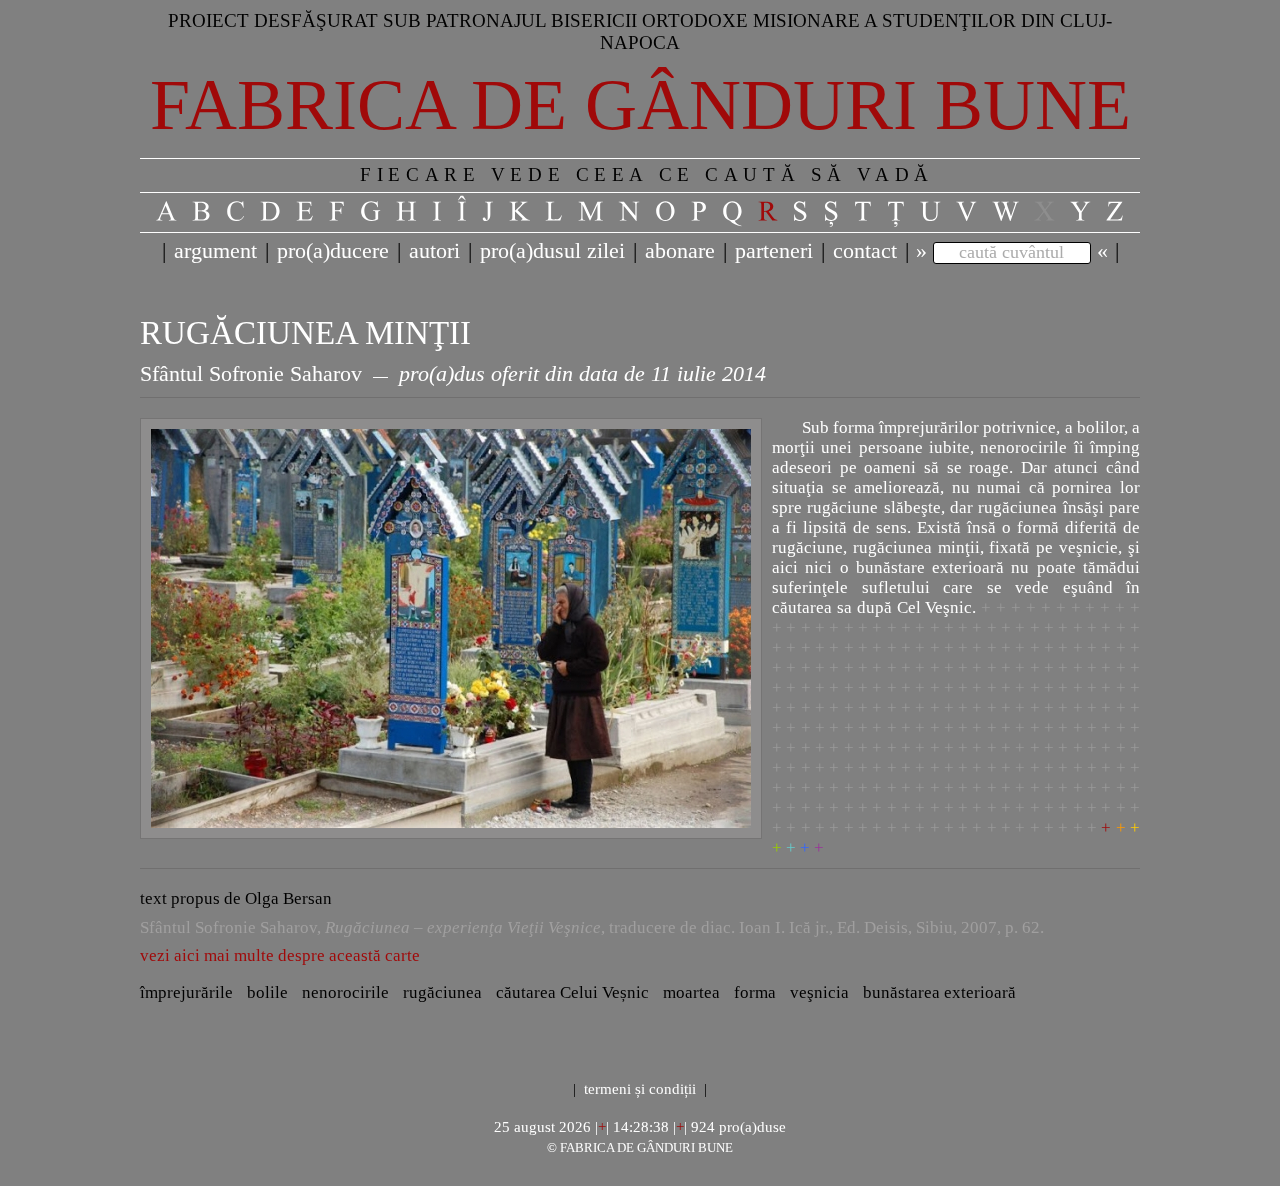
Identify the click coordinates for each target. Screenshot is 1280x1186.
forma (755, 992)
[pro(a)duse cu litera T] (863, 212)
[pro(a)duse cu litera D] (271, 212)
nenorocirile (345, 992)
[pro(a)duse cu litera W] (1006, 212)
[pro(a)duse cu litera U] (931, 212)
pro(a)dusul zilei (552, 250)
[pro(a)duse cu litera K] (520, 212)
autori (434, 250)
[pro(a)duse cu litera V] (967, 212)
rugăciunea (442, 992)
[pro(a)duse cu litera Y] (1081, 212)
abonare (680, 250)
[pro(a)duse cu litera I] (437, 212)
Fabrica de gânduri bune (640, 105)
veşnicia (819, 992)
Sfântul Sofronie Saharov (251, 374)
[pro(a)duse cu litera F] (337, 212)
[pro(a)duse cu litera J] (488, 212)
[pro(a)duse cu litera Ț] (896, 212)
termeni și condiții (640, 1088)
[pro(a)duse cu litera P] (699, 212)
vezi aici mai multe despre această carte (280, 955)
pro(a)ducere (333, 250)
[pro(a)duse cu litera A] (167, 212)
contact (865, 250)
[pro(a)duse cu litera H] (407, 212)
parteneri (774, 250)
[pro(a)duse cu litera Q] (733, 212)
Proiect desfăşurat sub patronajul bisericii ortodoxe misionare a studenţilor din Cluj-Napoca (640, 31)
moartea (691, 992)
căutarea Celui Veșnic (572, 992)
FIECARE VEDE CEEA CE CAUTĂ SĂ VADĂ (646, 174)
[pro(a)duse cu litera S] (800, 212)
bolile (267, 992)
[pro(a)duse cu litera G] (371, 212)
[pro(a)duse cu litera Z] (1115, 212)
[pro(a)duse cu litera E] (305, 212)
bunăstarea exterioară (939, 992)
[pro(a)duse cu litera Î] (462, 212)
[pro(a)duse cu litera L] (554, 212)
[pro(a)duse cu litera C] (236, 212)
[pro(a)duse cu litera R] (768, 212)
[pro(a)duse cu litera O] (666, 212)
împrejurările (186, 992)
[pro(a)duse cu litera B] (202, 212)
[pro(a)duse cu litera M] (591, 212)
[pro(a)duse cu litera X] (1045, 212)
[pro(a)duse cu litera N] (630, 212)
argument (215, 250)
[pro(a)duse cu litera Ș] (831, 212)
